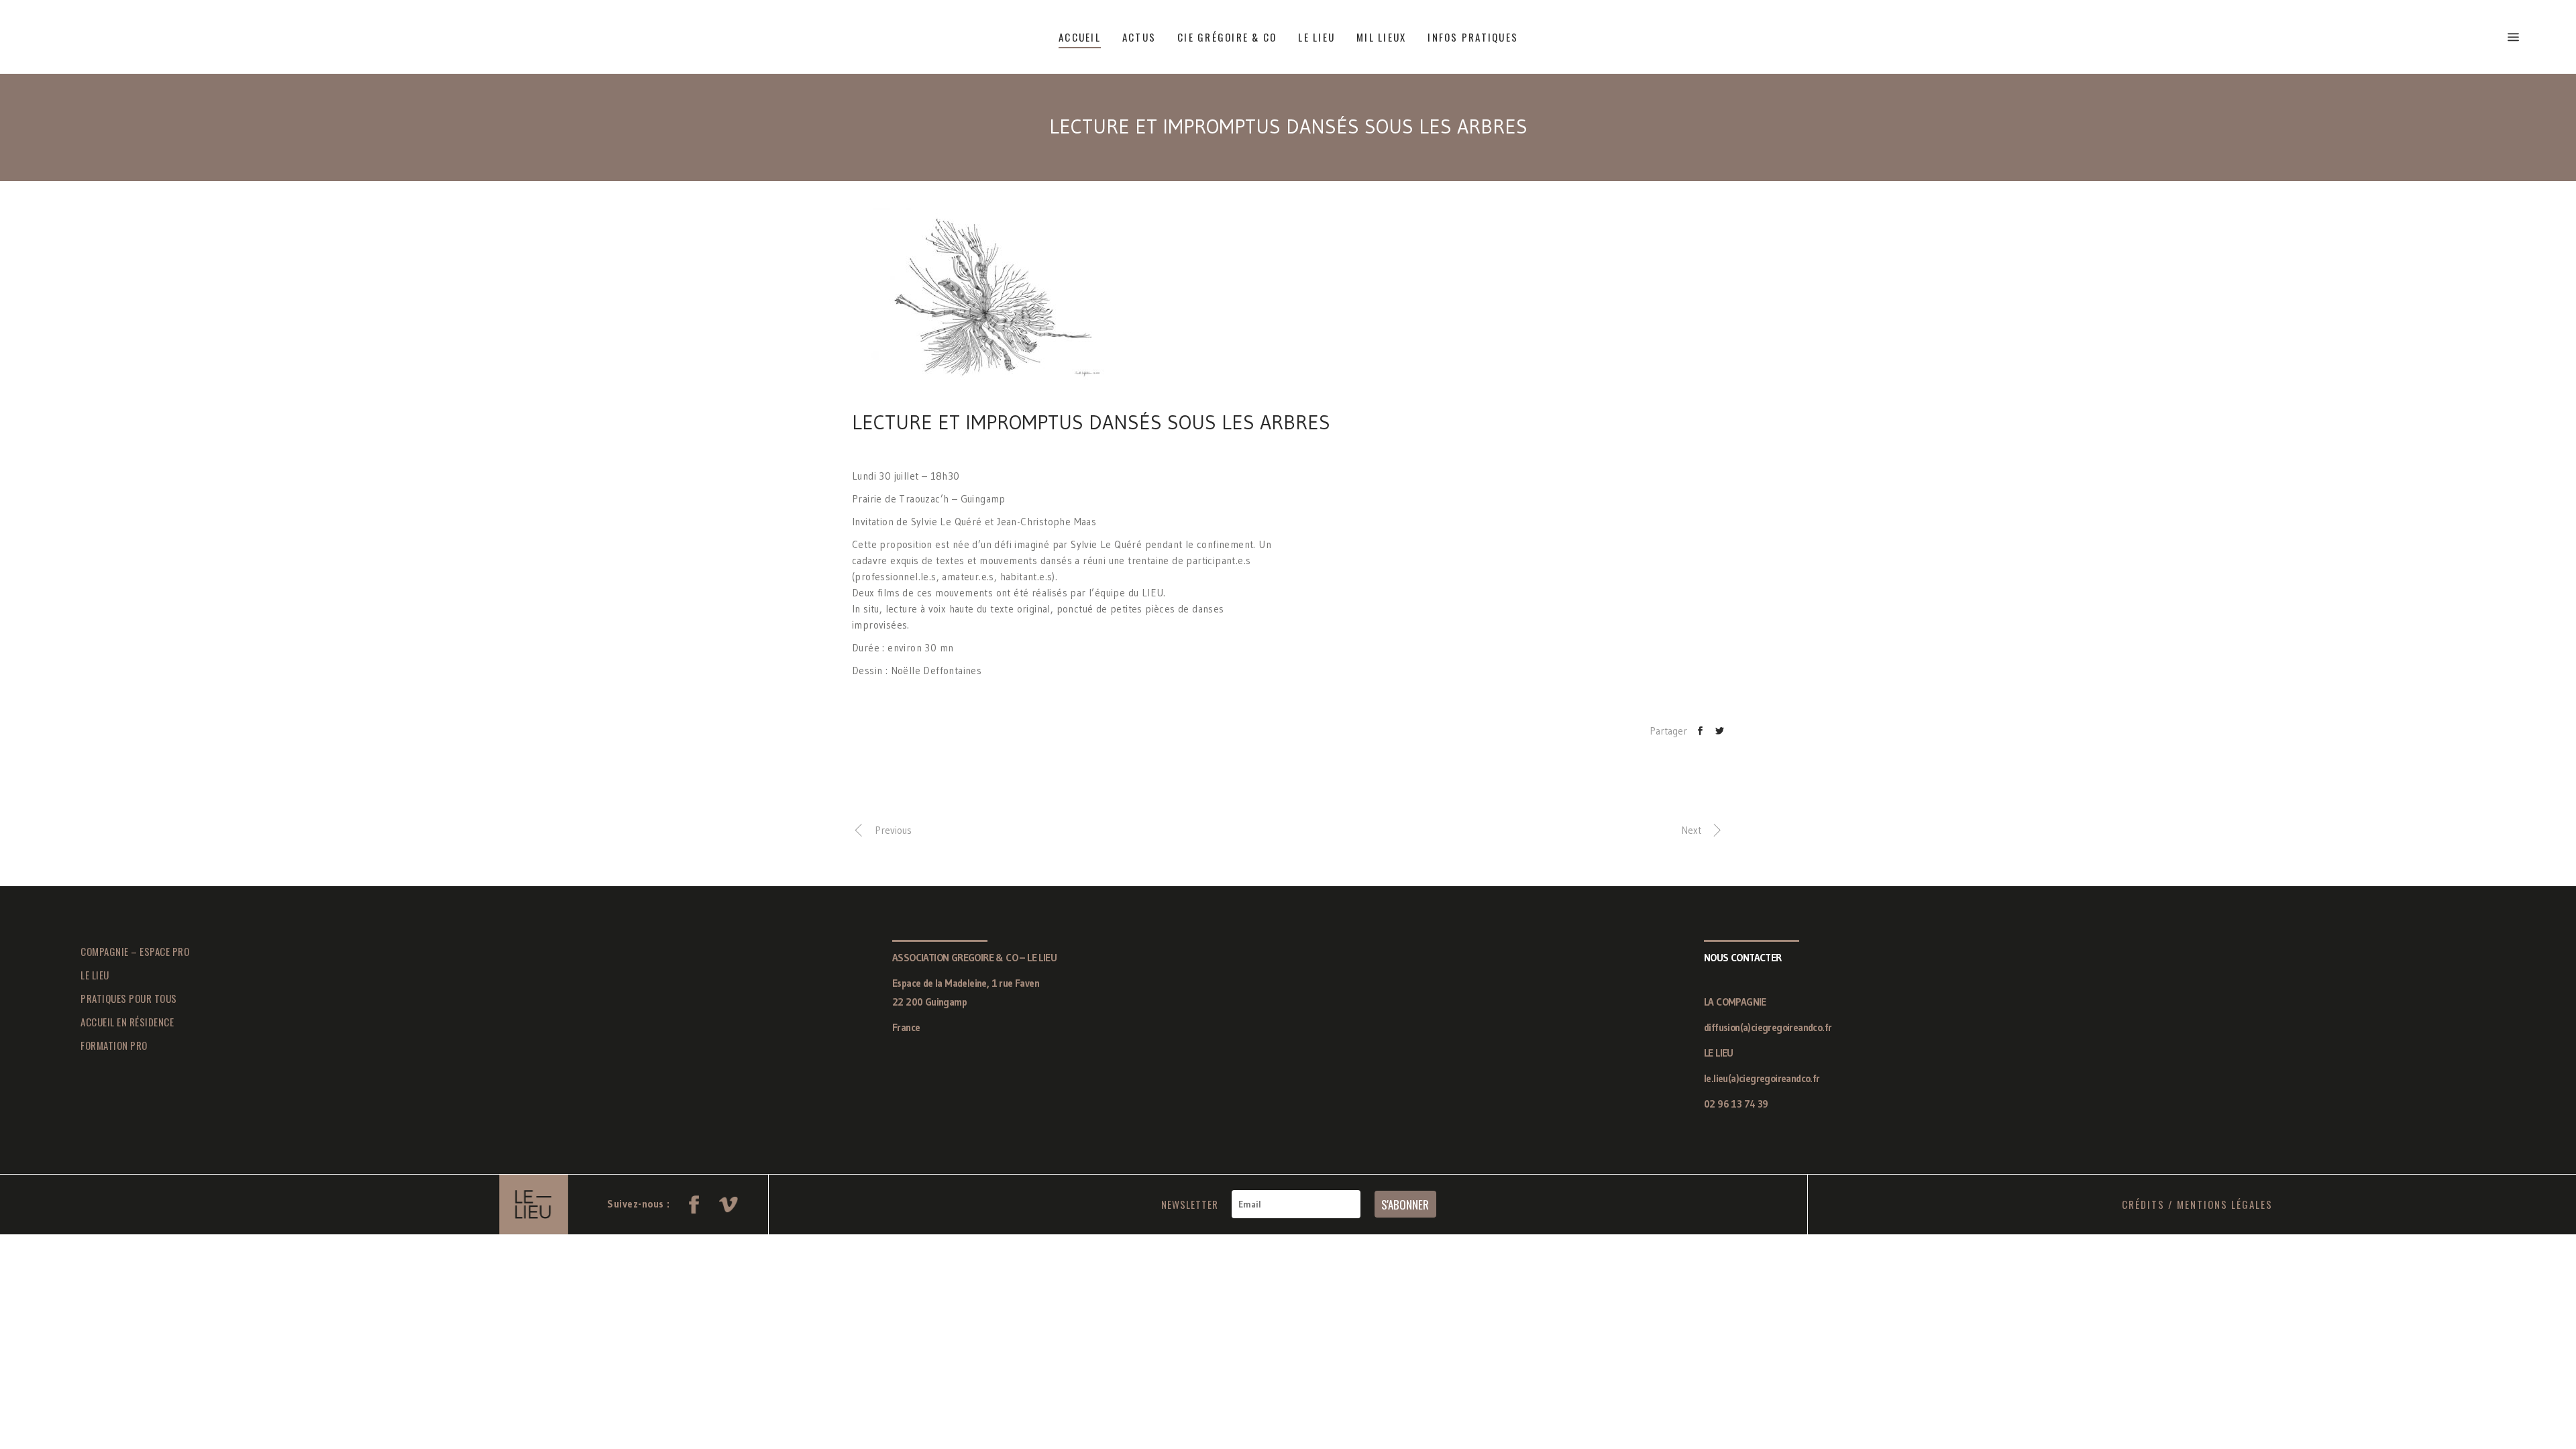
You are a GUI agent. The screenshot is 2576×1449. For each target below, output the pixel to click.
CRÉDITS (2143, 1204)
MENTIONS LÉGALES (2225, 1204)
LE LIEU (95, 975)
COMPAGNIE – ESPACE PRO (135, 951)
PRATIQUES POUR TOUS (129, 998)
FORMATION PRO (114, 1045)
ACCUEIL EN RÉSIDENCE (127, 1022)
